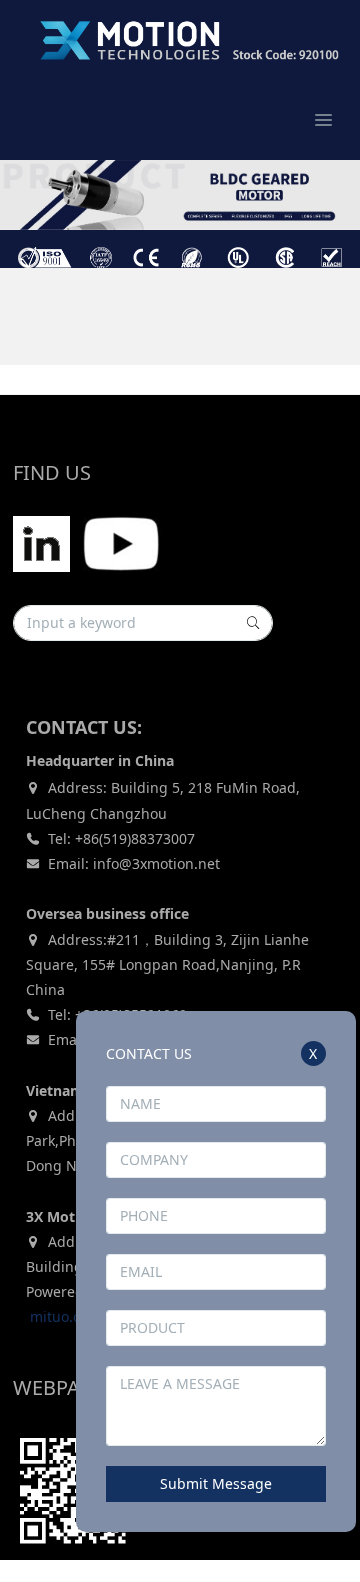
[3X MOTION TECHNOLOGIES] (170, 40)
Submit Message (216, 1483)
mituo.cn (59, 1316)
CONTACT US (149, 1053)
